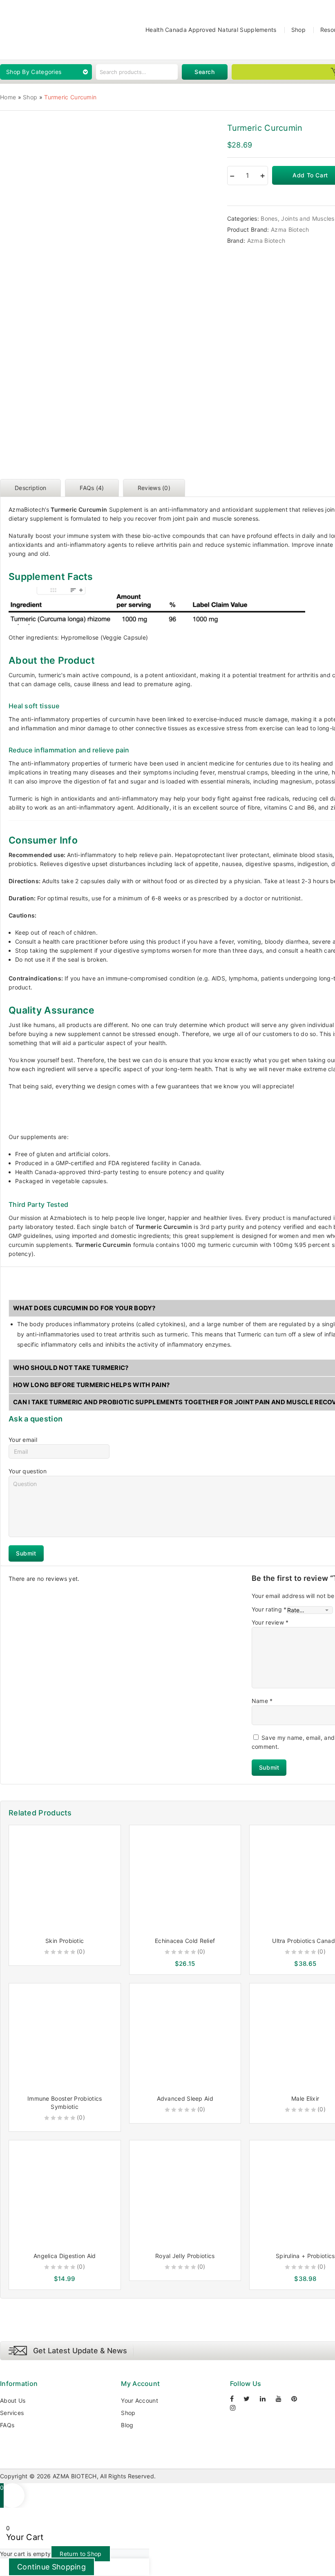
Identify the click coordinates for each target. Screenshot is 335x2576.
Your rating (269, 1609)
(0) (81, 1951)
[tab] (32, 488)
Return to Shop (80, 2554)
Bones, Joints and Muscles (298, 218)
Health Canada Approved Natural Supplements (211, 30)
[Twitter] (251, 2399)
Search (205, 72)
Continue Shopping (51, 2567)
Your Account (140, 2400)
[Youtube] (283, 2399)
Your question (28, 1471)
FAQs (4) (92, 488)
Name (262, 1701)
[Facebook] (236, 2399)
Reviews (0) (154, 488)
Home (8, 97)
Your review (270, 1622)
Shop (298, 30)
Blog (127, 2425)
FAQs (7, 2425)
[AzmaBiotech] (20, 29)
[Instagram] (237, 2408)
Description (30, 488)
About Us (13, 2400)
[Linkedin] (267, 2399)
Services (12, 2413)
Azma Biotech (290, 229)
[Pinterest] (298, 2399)
